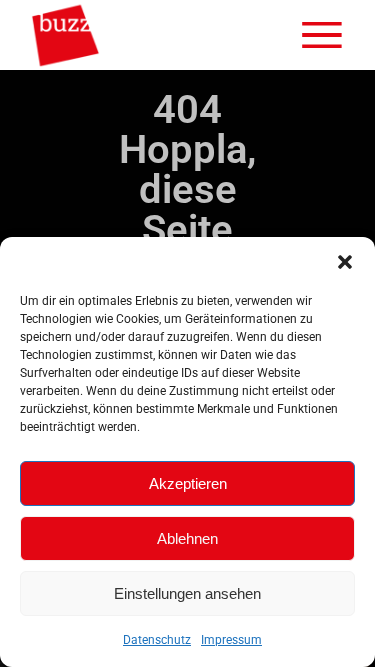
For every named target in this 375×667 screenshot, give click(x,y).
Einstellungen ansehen (187, 593)
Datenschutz (157, 640)
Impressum (231, 640)
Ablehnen (187, 538)
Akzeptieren (188, 483)
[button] (345, 262)
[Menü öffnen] (322, 35)
